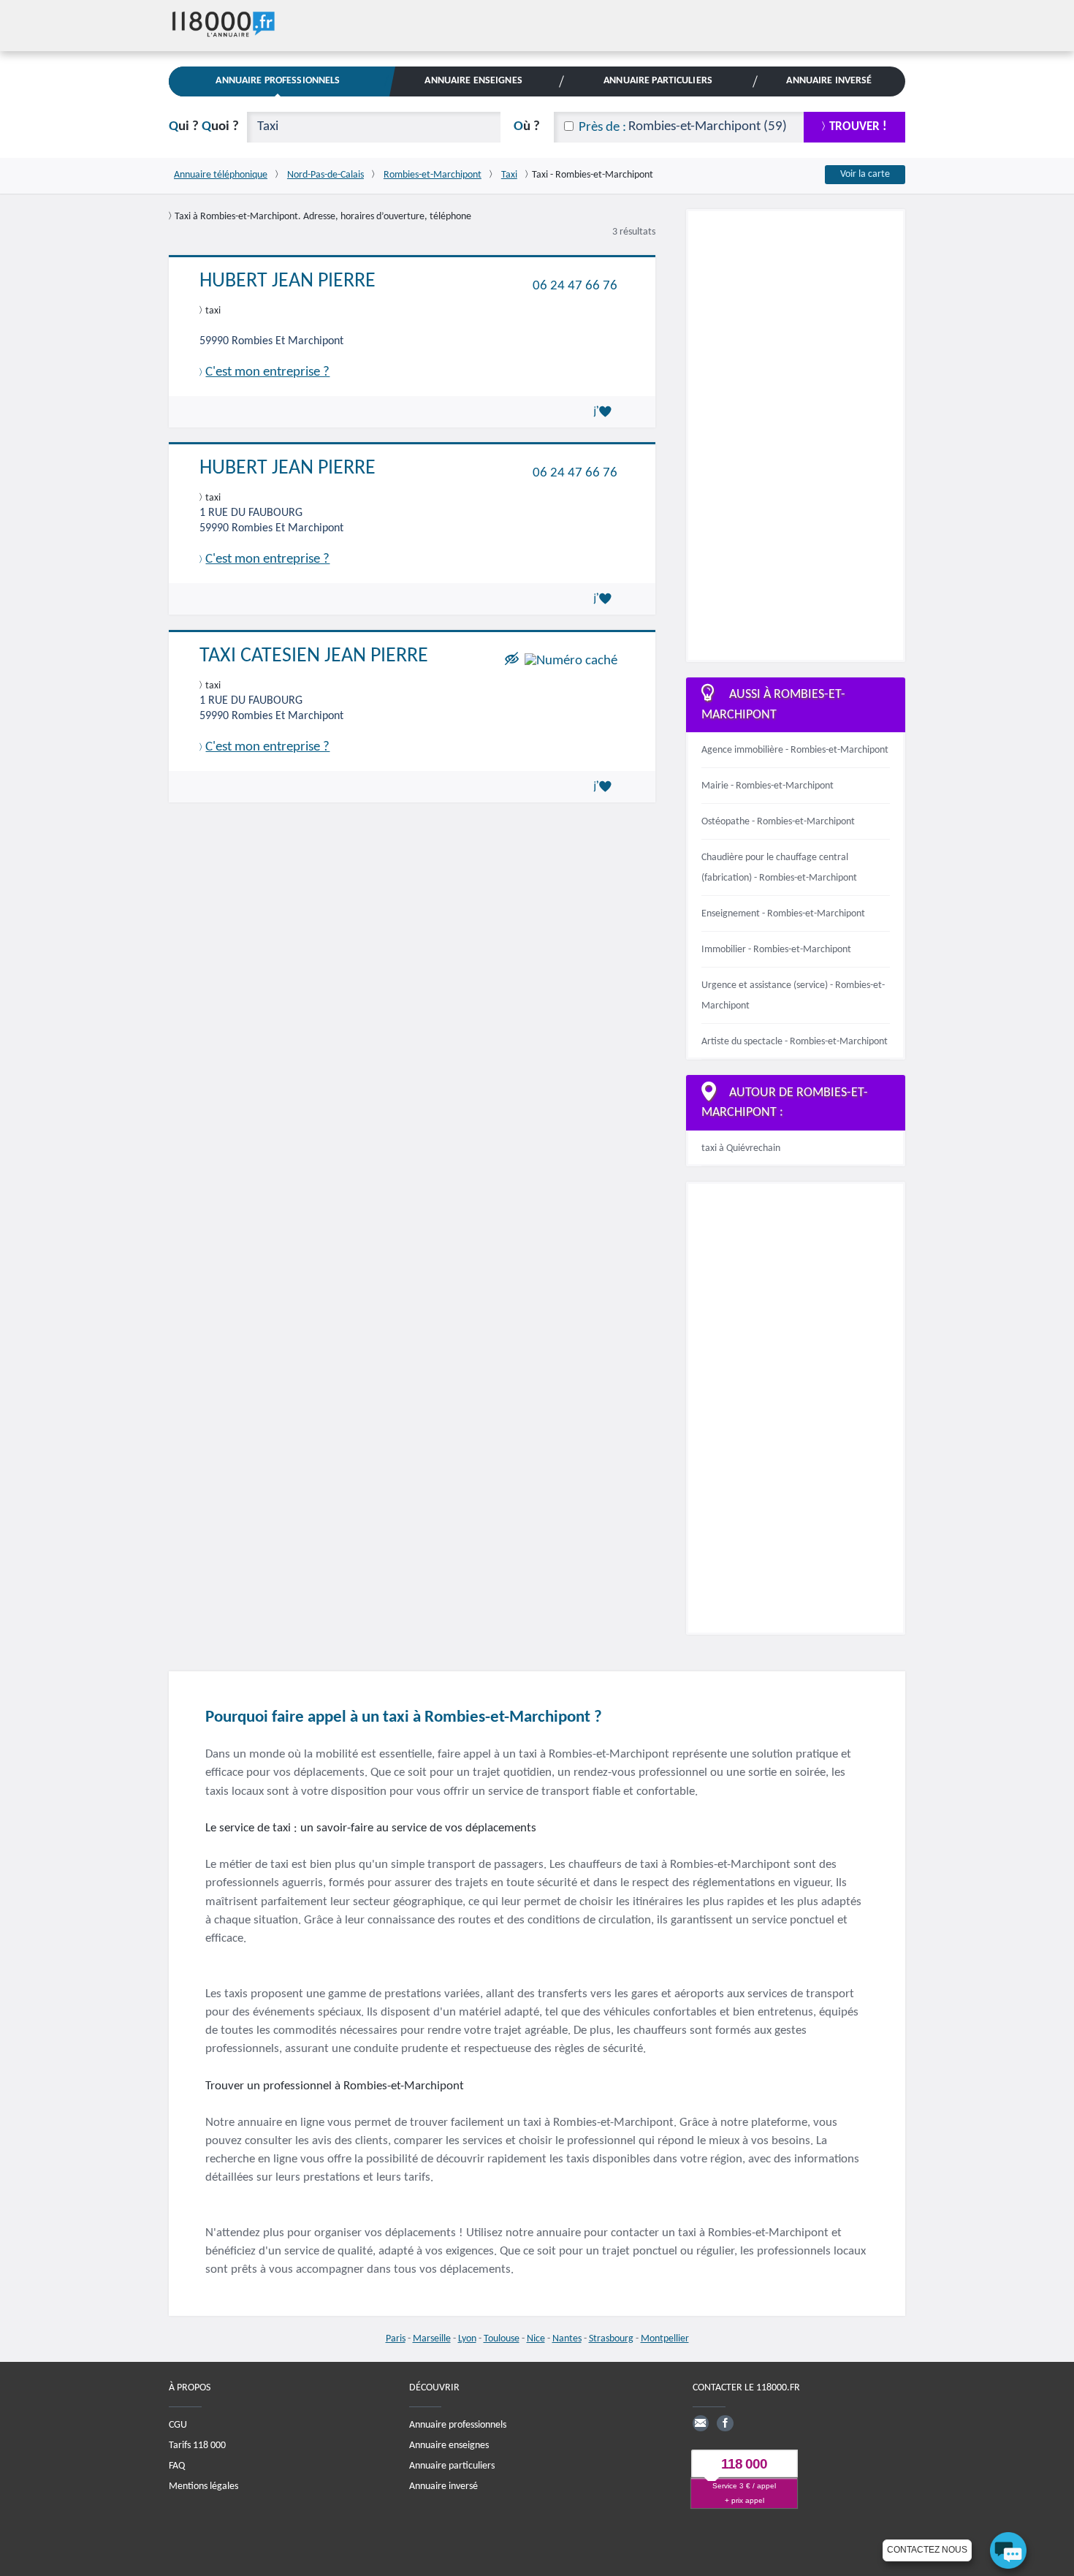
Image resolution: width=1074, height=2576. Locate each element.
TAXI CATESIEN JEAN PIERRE (314, 656)
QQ (204, 127)
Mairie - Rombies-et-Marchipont (768, 786)
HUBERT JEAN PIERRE (287, 281)
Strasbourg (611, 2339)
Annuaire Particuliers (658, 81)
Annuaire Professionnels (278, 81)
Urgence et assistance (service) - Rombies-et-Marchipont (793, 996)
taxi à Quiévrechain (741, 1148)
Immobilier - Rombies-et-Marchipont (776, 950)
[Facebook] (725, 2423)
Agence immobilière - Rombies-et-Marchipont (795, 750)
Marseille (432, 2339)
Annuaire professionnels (458, 2425)
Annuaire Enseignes (473, 81)
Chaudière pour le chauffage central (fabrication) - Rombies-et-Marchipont (779, 868)
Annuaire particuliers (452, 2466)
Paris (396, 2339)
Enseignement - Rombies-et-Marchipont (783, 914)
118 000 (744, 2464)
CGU (178, 2425)
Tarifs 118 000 (197, 2446)
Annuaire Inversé (829, 81)
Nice (536, 2339)
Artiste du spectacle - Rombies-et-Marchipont (795, 1042)
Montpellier (665, 2339)
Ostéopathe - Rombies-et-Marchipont (778, 822)
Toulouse (502, 2339)
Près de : (602, 128)
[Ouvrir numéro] (571, 660)
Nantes (567, 2339)
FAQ (177, 2466)
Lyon (467, 2339)
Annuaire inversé (443, 2486)
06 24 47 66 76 (575, 285)
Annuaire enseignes (449, 2446)
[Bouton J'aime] (605, 411)
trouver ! (858, 127)
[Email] (701, 2423)
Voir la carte (865, 174)
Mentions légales (203, 2486)
